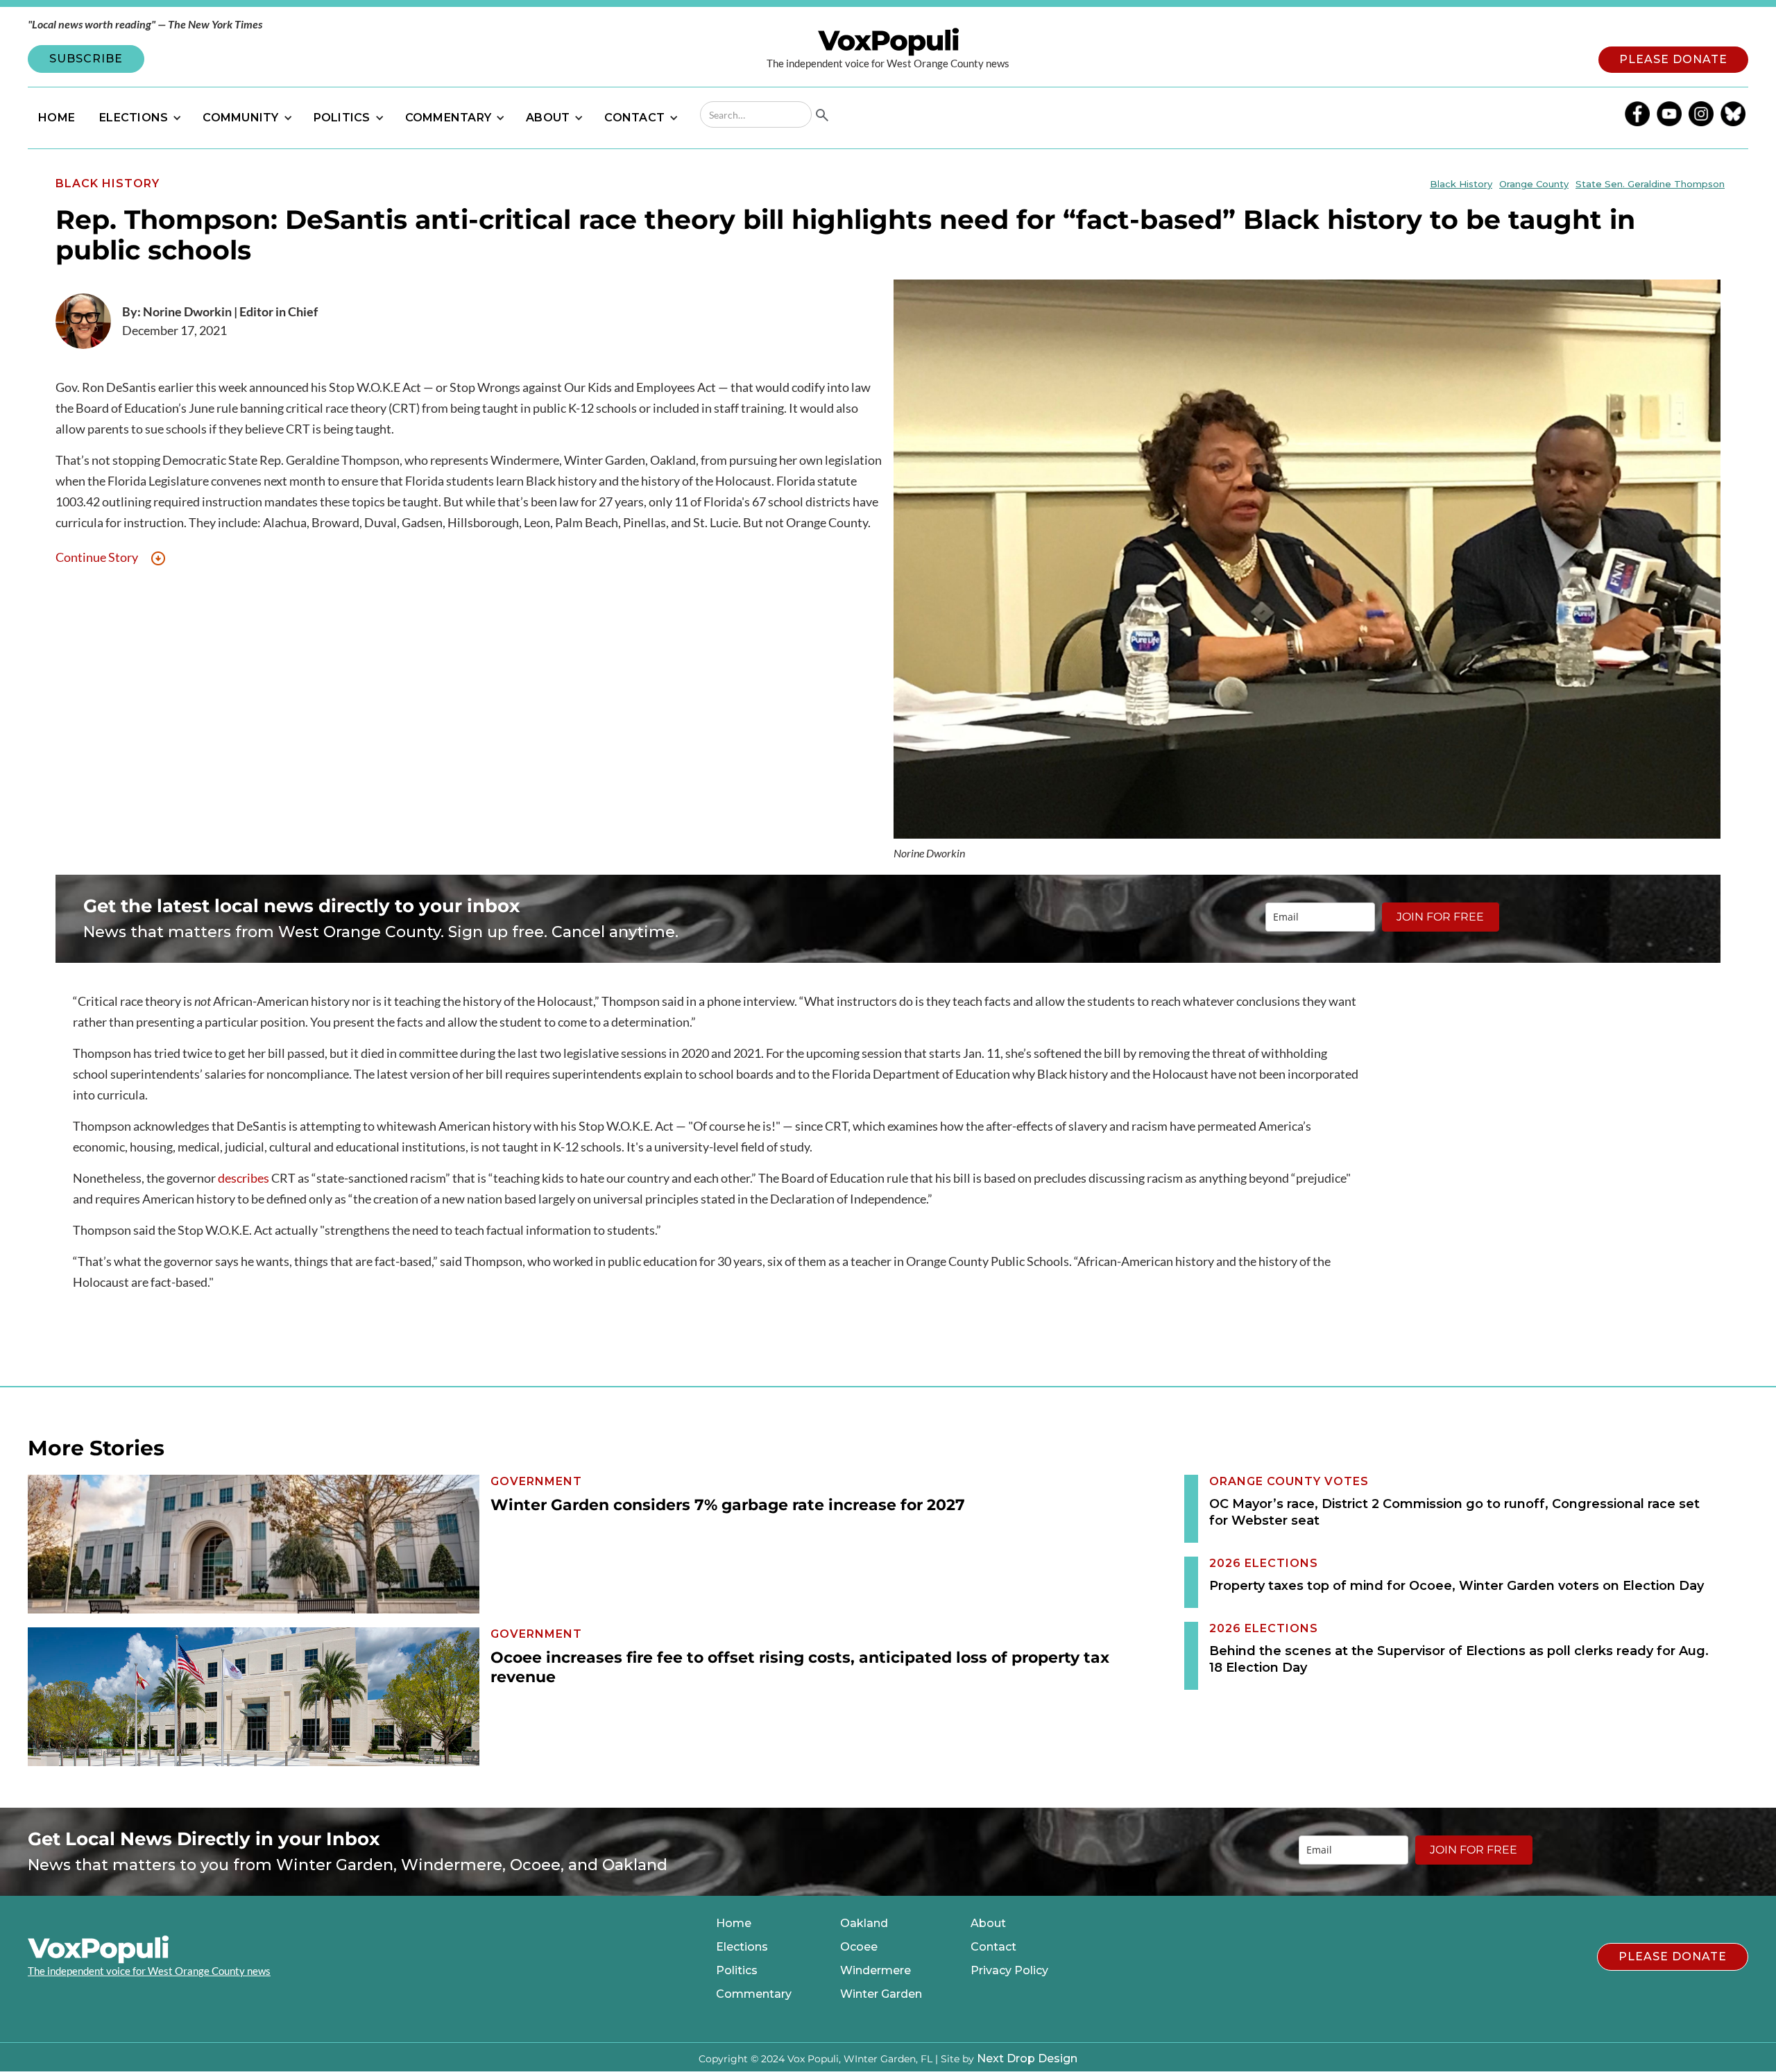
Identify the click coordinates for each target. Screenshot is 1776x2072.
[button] (139, 118)
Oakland (864, 1924)
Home (734, 1924)
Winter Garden (881, 1994)
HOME (57, 118)
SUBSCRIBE (86, 59)
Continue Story (97, 557)
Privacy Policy (1009, 1971)
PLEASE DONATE (1673, 59)
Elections (742, 1947)
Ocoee (859, 1947)
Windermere (876, 1971)
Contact (993, 1947)
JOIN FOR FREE (1440, 917)
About (988, 1924)
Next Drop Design (1027, 2058)
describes (244, 1178)
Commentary (754, 1994)
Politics (737, 1971)
